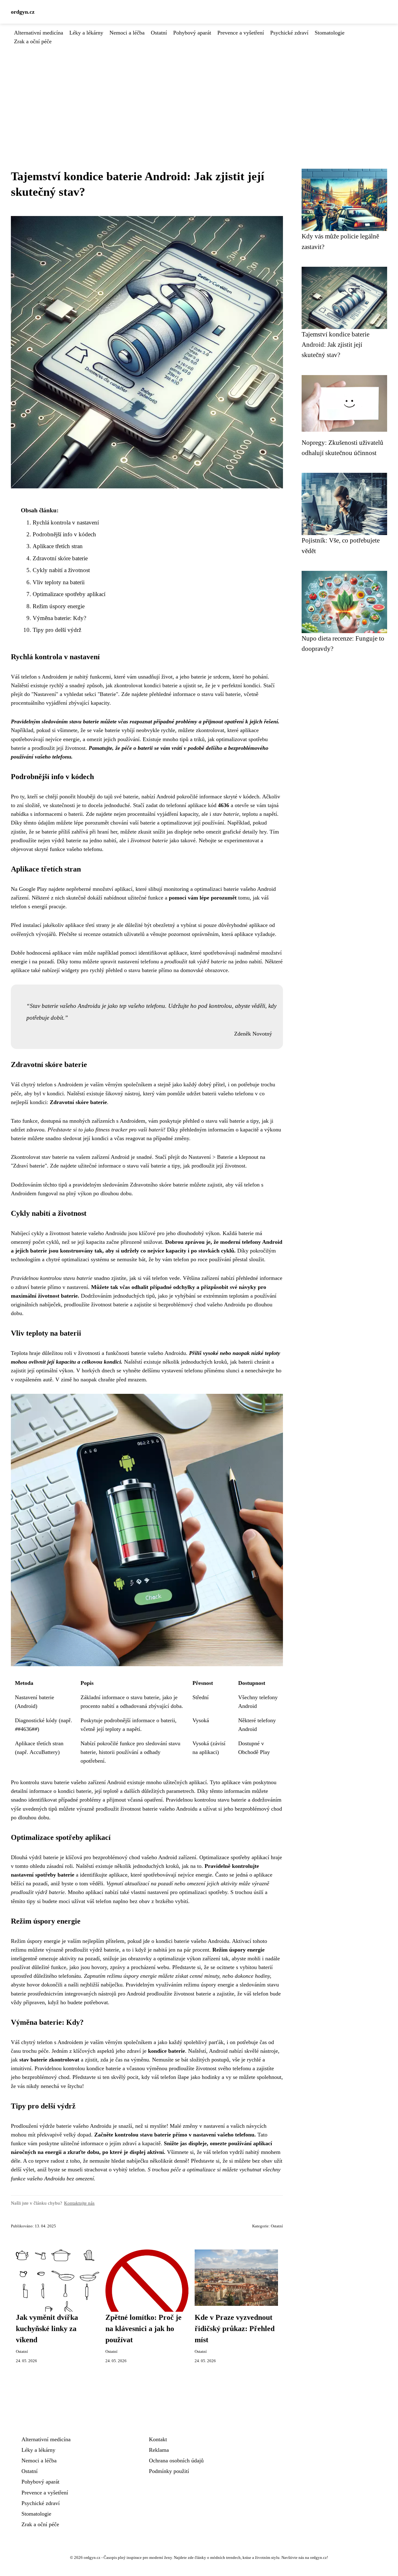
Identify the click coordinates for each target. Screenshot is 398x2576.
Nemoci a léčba (127, 33)
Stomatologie (330, 33)
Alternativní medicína (39, 33)
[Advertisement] (199, 92)
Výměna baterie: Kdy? (59, 618)
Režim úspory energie (59, 606)
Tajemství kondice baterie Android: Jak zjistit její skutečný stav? (336, 345)
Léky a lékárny (86, 33)
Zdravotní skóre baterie (60, 558)
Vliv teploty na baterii (59, 582)
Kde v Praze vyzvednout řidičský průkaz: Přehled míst (235, 2329)
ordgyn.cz (23, 12)
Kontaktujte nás (79, 2203)
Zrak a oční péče (33, 41)
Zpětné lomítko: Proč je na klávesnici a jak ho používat (143, 2329)
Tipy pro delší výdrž (57, 630)
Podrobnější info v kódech (64, 534)
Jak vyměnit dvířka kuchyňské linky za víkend (47, 2329)
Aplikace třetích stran (58, 546)
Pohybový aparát (192, 33)
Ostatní (159, 33)
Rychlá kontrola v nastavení (66, 522)
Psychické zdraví (289, 33)
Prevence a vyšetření (241, 33)
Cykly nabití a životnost (61, 570)
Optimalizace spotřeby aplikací (69, 594)
